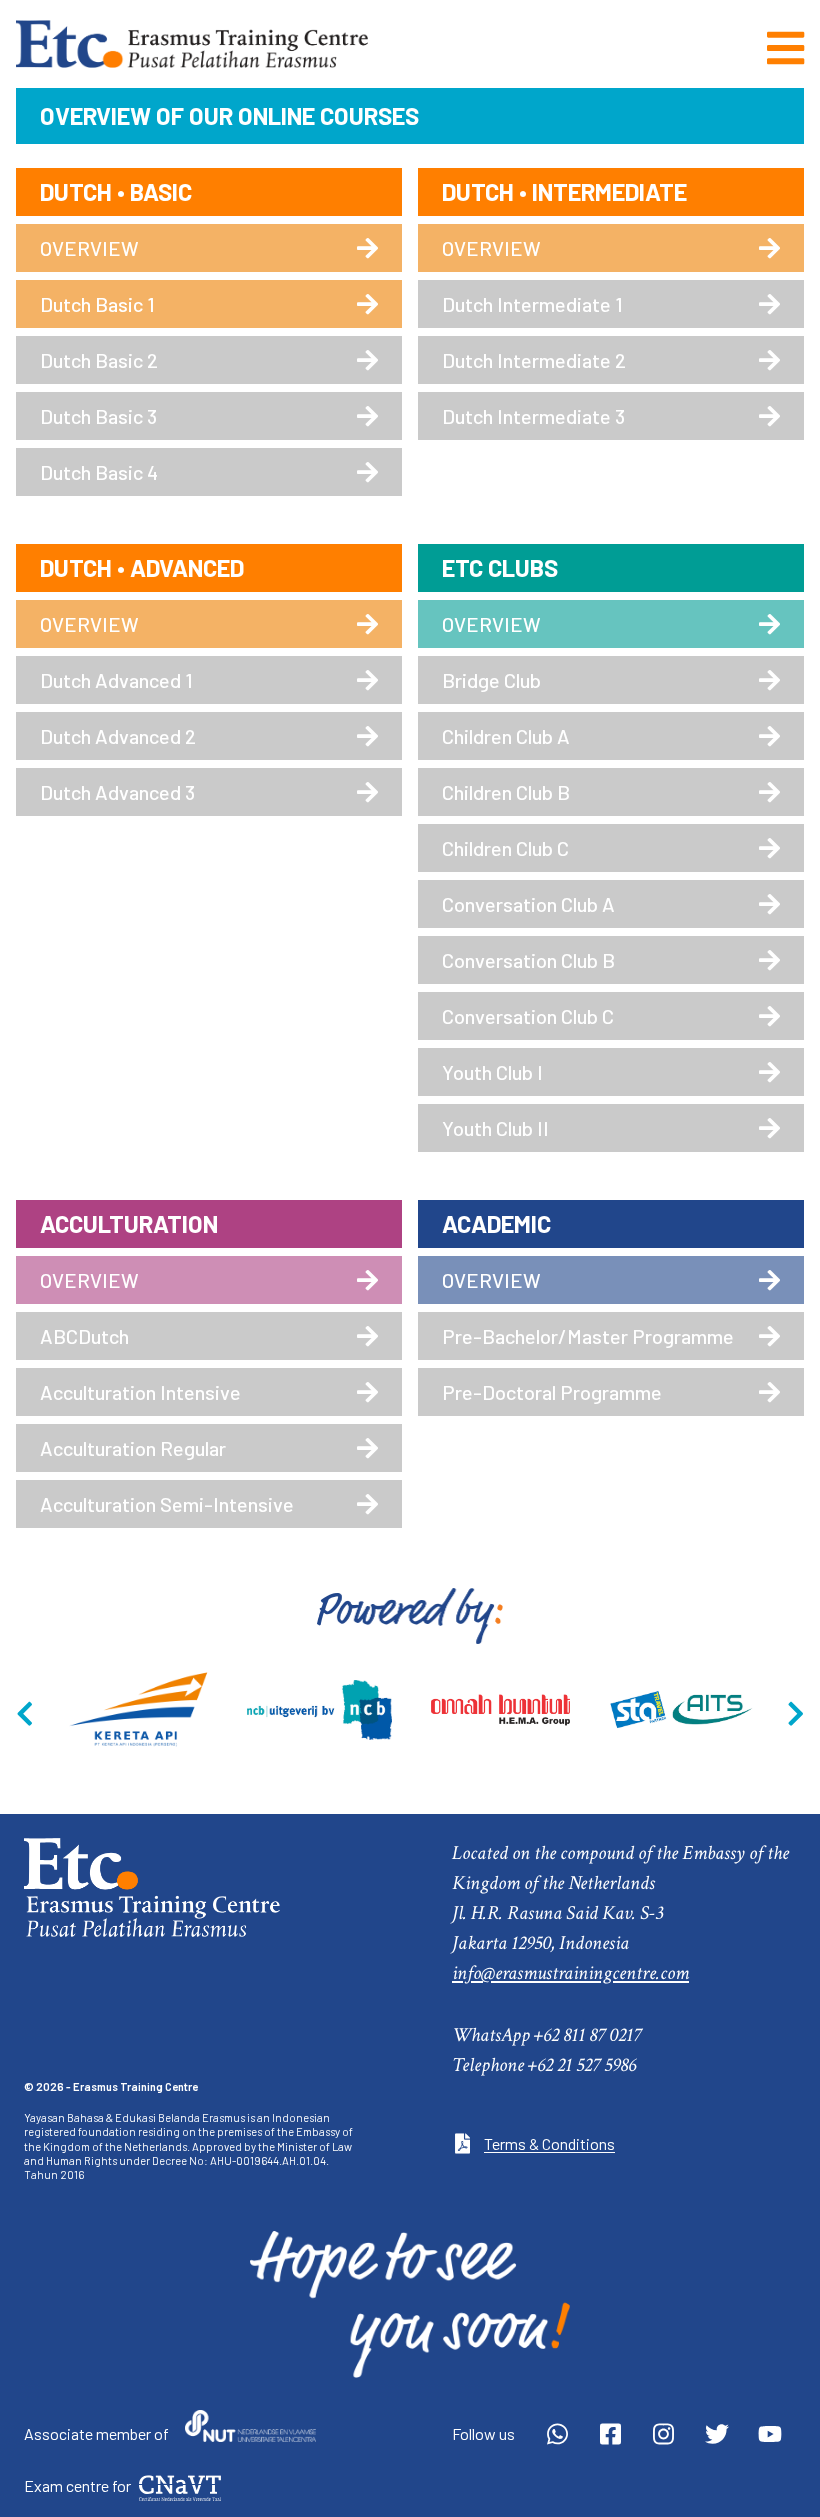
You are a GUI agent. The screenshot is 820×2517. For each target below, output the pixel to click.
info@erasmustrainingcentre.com (570, 1973)
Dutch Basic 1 (97, 304)
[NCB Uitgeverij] (319, 1710)
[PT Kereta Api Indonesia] (138, 1710)
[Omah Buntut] (500, 1710)
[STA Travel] (681, 1710)
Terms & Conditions (549, 2143)
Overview (89, 248)
